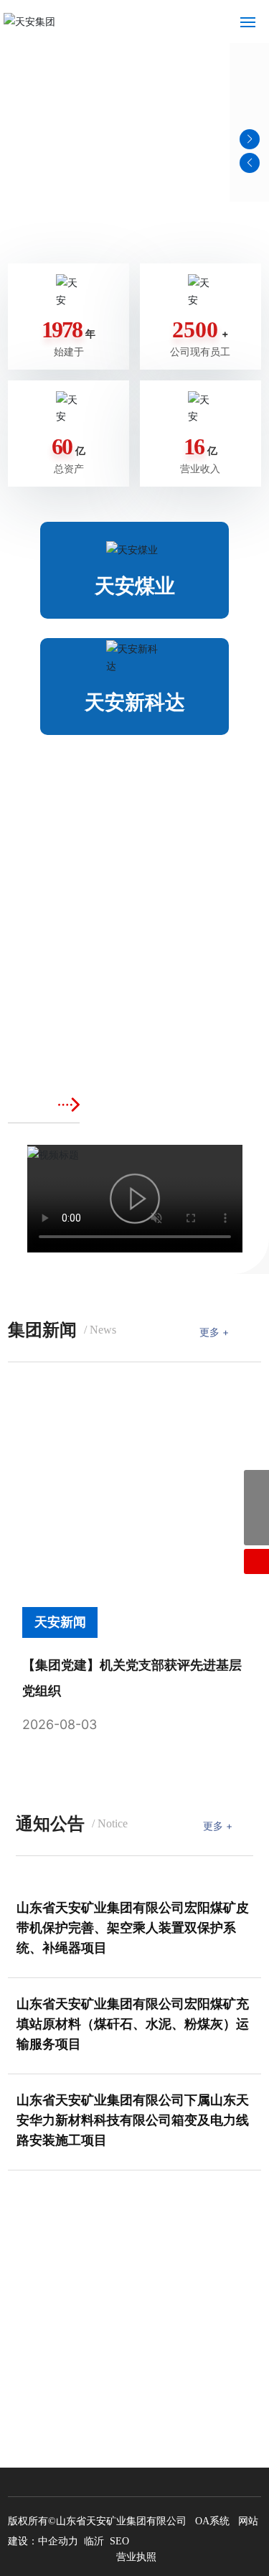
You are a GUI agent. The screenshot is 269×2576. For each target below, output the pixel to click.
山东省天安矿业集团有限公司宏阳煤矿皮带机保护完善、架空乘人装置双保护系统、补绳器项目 (133, 1928)
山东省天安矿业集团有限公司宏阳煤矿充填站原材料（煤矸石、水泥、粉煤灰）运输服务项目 (133, 2024)
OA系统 (212, 2521)
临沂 (94, 2541)
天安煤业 (135, 586)
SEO (119, 2541)
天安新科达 (135, 702)
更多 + (214, 1332)
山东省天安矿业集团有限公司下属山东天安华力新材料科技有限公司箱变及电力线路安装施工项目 (133, 2120)
